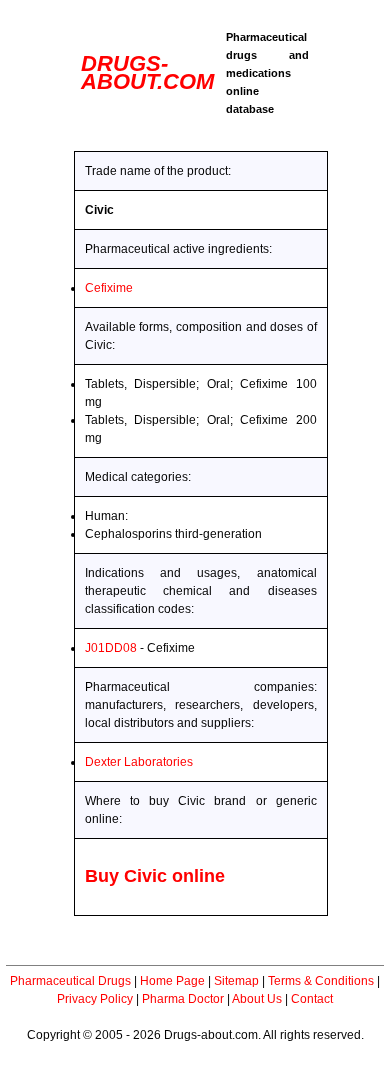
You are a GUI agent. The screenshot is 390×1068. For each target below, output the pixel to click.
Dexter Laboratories (139, 762)
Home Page (172, 981)
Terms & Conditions (321, 981)
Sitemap (236, 981)
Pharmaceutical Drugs (70, 981)
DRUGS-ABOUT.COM (147, 72)
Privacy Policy (95, 999)
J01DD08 (111, 648)
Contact (312, 999)
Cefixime (109, 288)
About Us (257, 999)
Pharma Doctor (183, 999)
